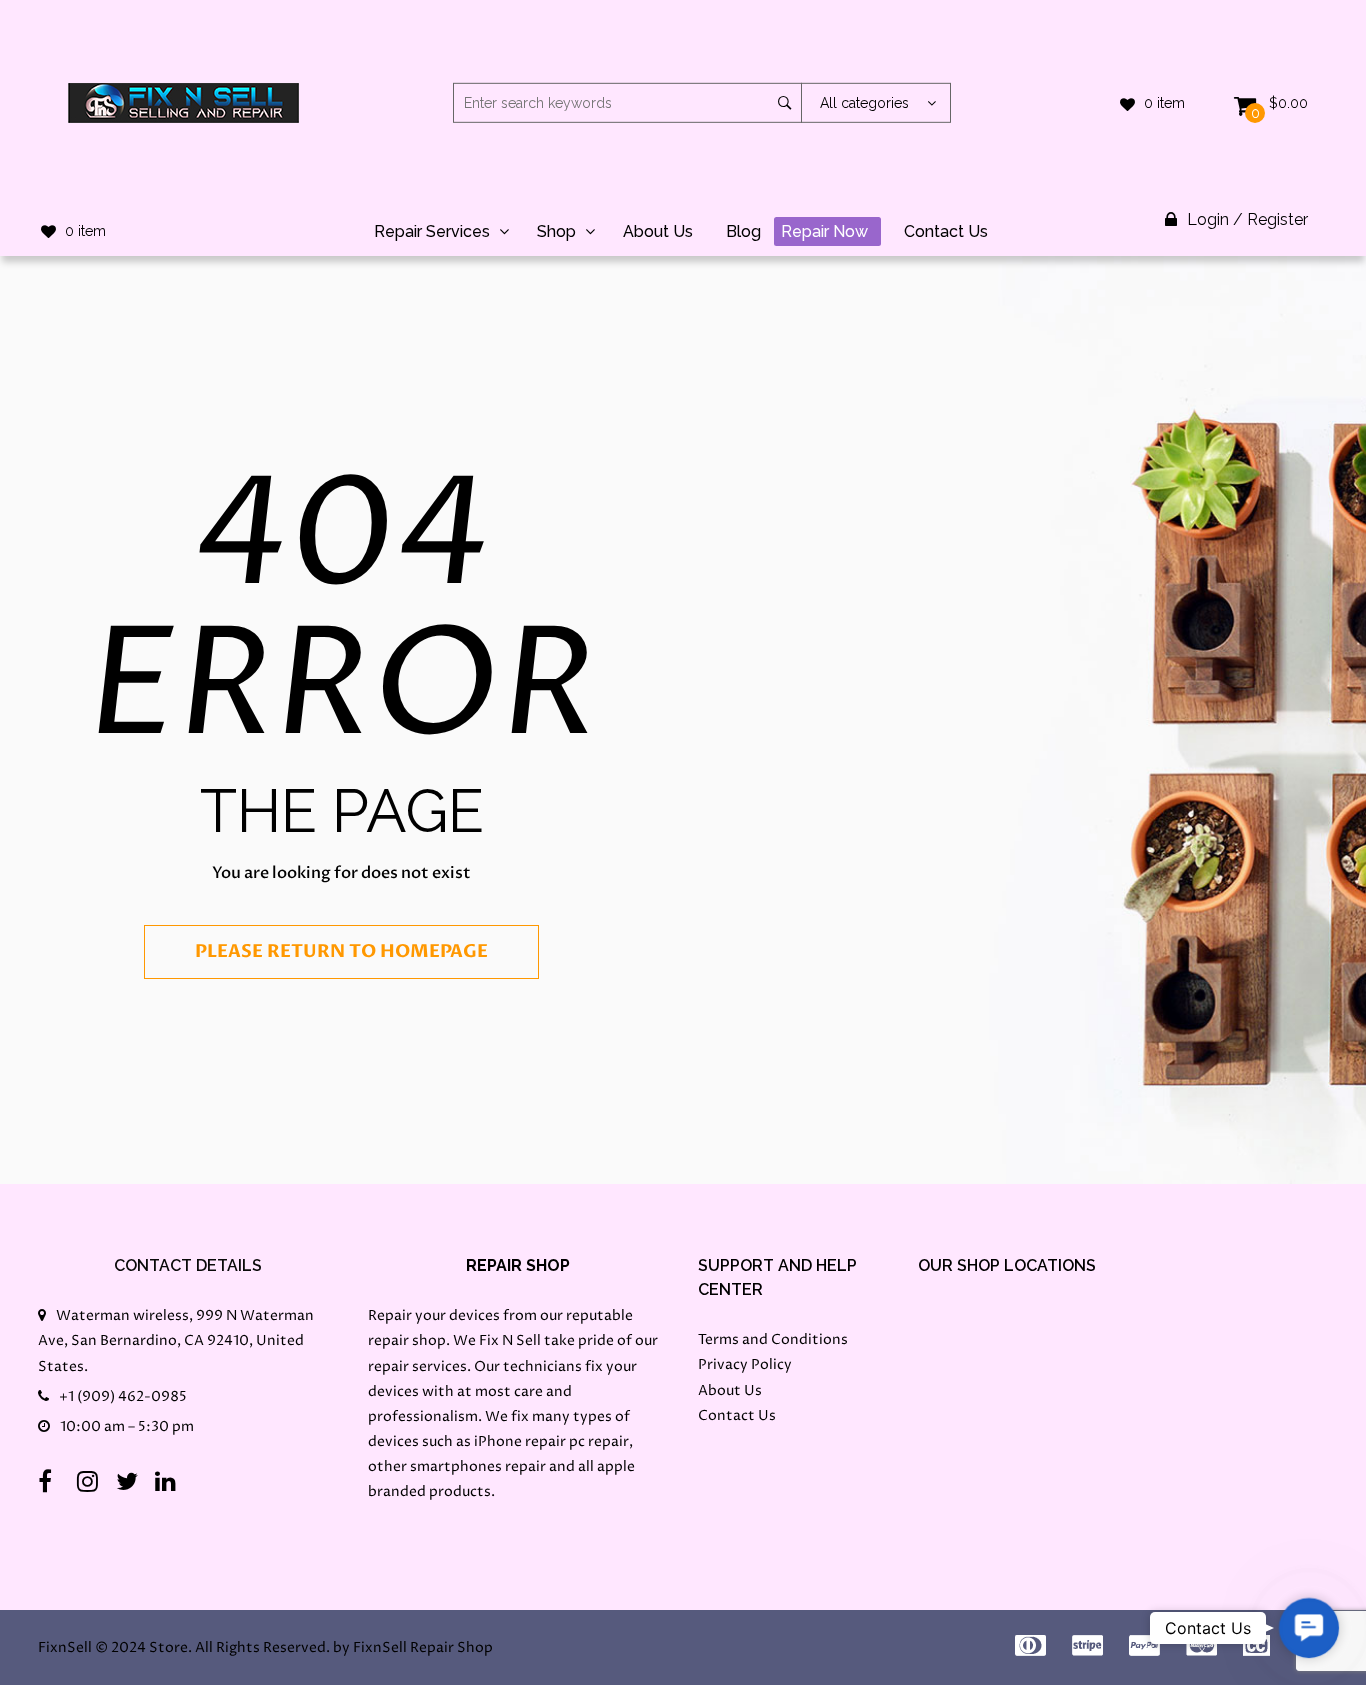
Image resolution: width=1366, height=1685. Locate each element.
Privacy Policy (745, 1364)
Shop (556, 231)
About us (658, 231)
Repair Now (824, 231)
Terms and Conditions (773, 1339)
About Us (730, 1390)
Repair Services (432, 231)
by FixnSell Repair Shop (413, 1647)
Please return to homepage (341, 951)
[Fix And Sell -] (183, 102)
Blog (743, 231)
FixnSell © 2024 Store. (115, 1647)
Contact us (946, 231)
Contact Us (737, 1415)
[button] (1309, 1628)
